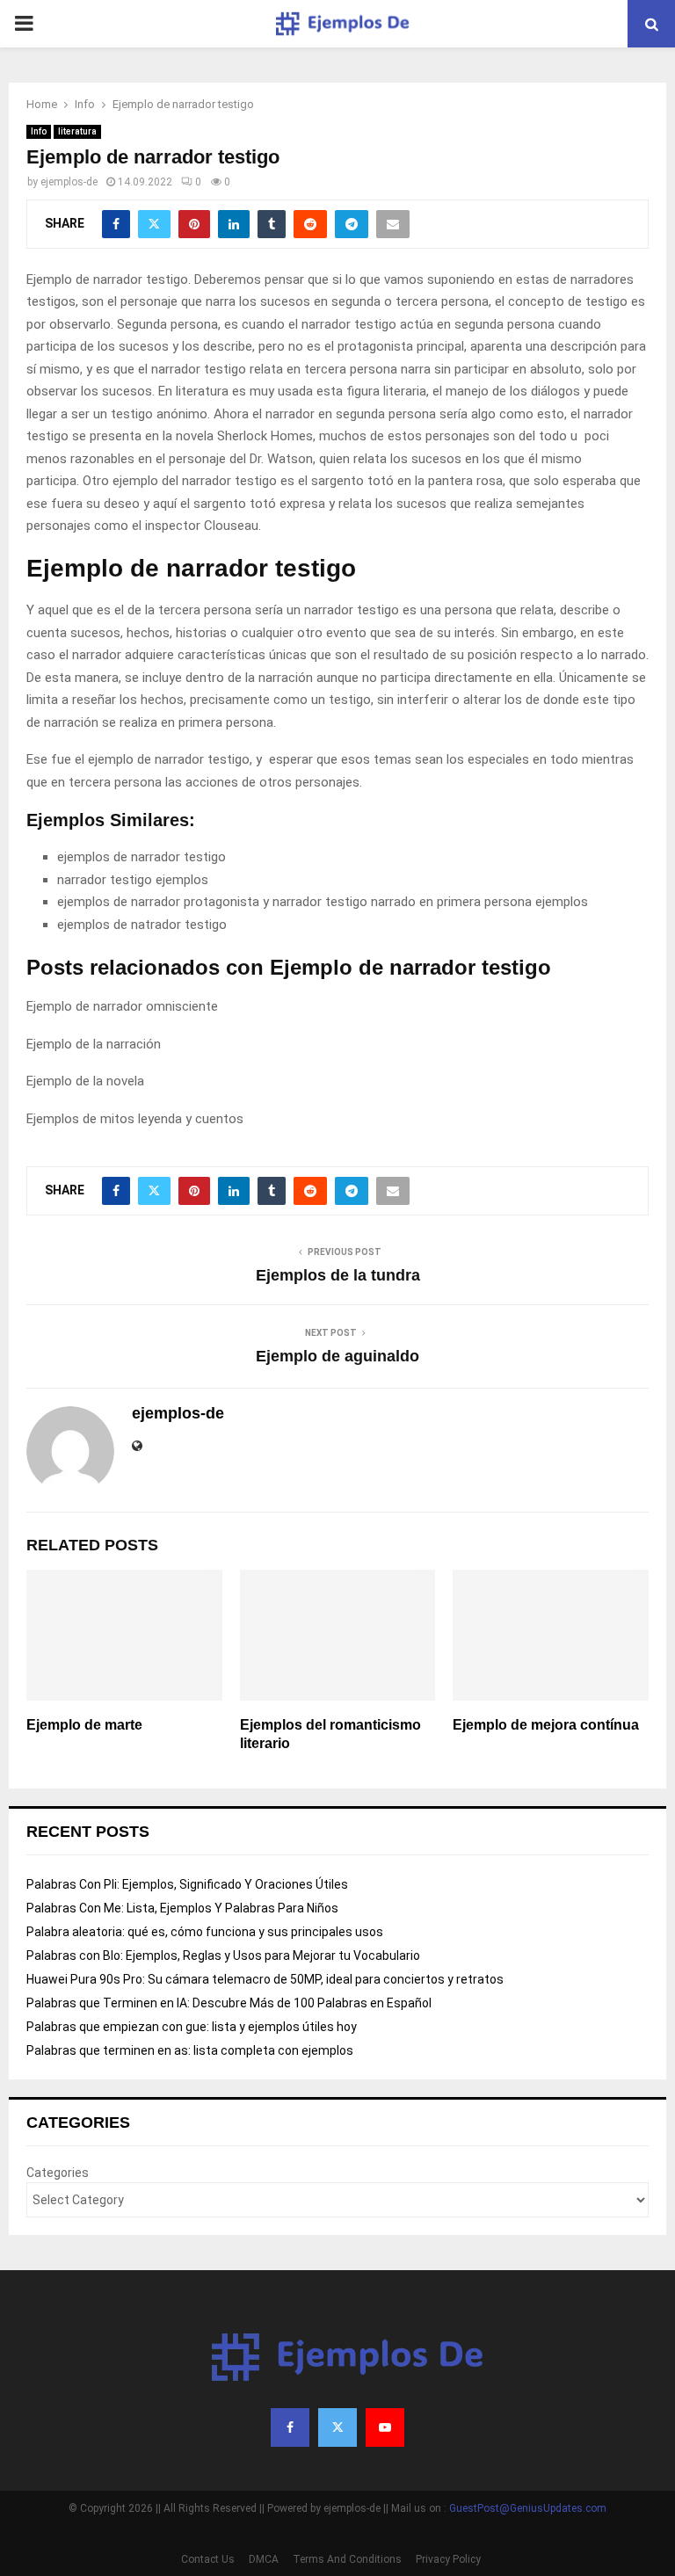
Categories (58, 2173)
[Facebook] (290, 2427)
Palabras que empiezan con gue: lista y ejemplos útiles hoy (193, 2027)
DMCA (264, 2559)
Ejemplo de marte (84, 1725)
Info (39, 131)
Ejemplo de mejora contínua (546, 1725)
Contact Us (208, 2559)
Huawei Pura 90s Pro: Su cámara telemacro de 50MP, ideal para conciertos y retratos (265, 1979)
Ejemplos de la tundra (338, 1275)
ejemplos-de (69, 182)
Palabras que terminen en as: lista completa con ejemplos (191, 2050)
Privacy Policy (448, 2559)
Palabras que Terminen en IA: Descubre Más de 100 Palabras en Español (229, 2003)
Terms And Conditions (347, 2559)
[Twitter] (337, 2427)
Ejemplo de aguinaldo (337, 1356)
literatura (77, 131)
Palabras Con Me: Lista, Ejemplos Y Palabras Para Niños (182, 1908)
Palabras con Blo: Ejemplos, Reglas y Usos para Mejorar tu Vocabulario (223, 1956)
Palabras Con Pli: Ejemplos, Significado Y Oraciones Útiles (187, 1884)
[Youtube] (385, 2427)
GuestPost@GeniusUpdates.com (528, 2508)
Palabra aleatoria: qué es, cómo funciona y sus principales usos (205, 1932)
